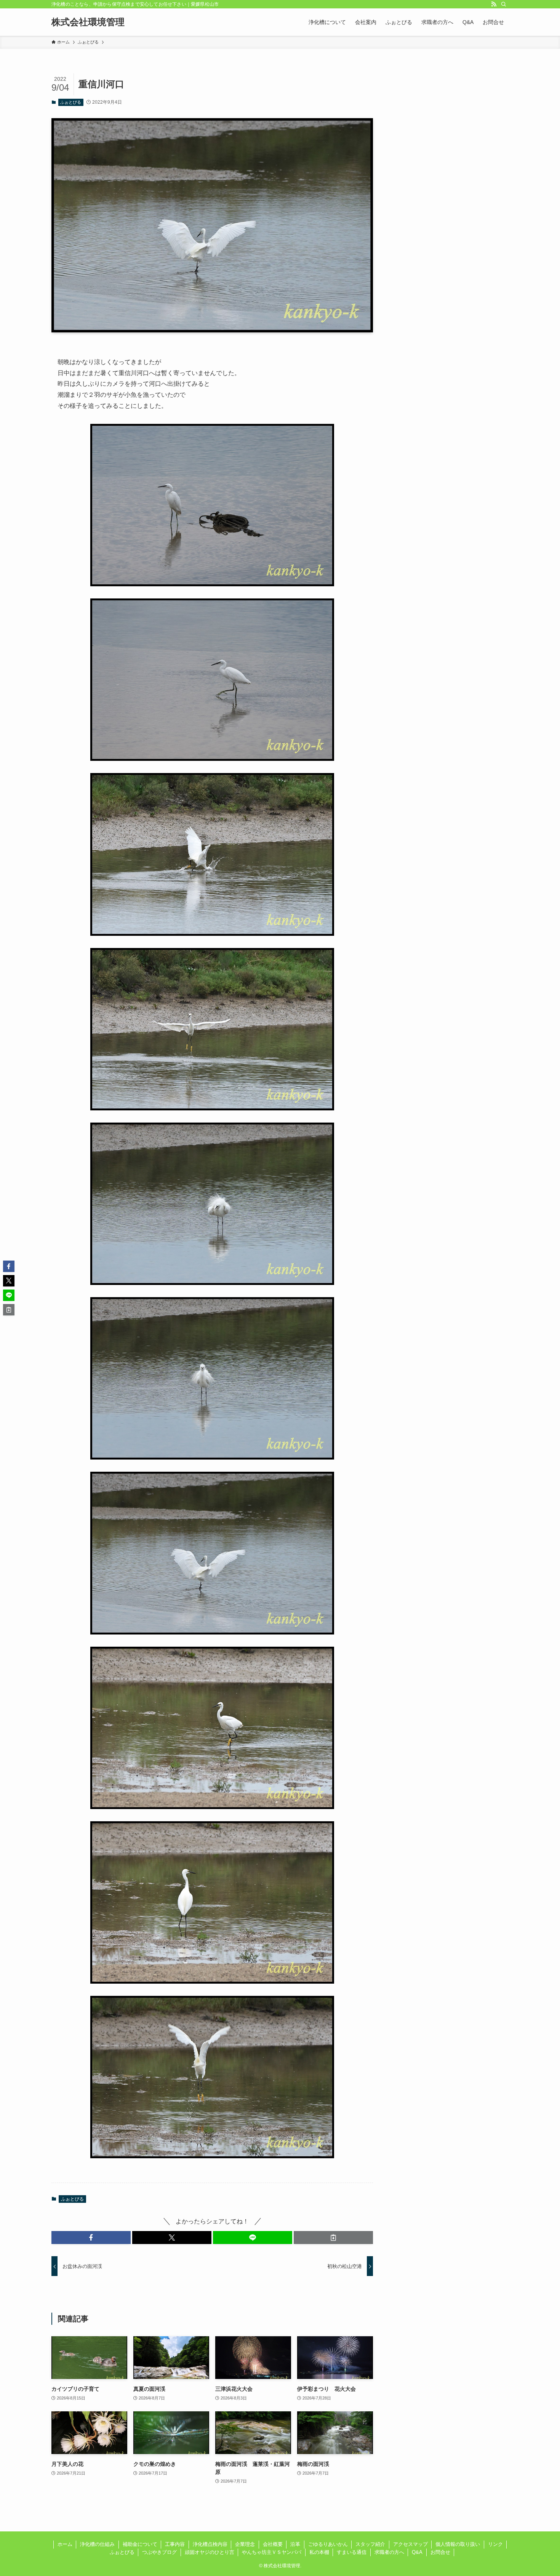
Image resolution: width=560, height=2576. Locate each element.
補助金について (140, 2544)
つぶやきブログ (159, 2552)
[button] (91, 2238)
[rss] (494, 4)
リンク (495, 2544)
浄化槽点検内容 (210, 2544)
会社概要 (273, 2544)
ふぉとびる (71, 102)
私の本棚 (319, 2552)
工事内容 (175, 2544)
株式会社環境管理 (88, 22)
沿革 (295, 2544)
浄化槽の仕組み (97, 2544)
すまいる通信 (352, 2552)
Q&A (417, 2552)
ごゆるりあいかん (328, 2544)
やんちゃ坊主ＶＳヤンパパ (272, 2552)
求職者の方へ (389, 2552)
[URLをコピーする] (333, 2238)
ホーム (65, 2544)
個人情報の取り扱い (458, 2544)
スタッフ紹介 (370, 2544)
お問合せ (440, 2552)
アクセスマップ (410, 2544)
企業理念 (245, 2544)
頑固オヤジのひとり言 (210, 2552)
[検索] (504, 4)
